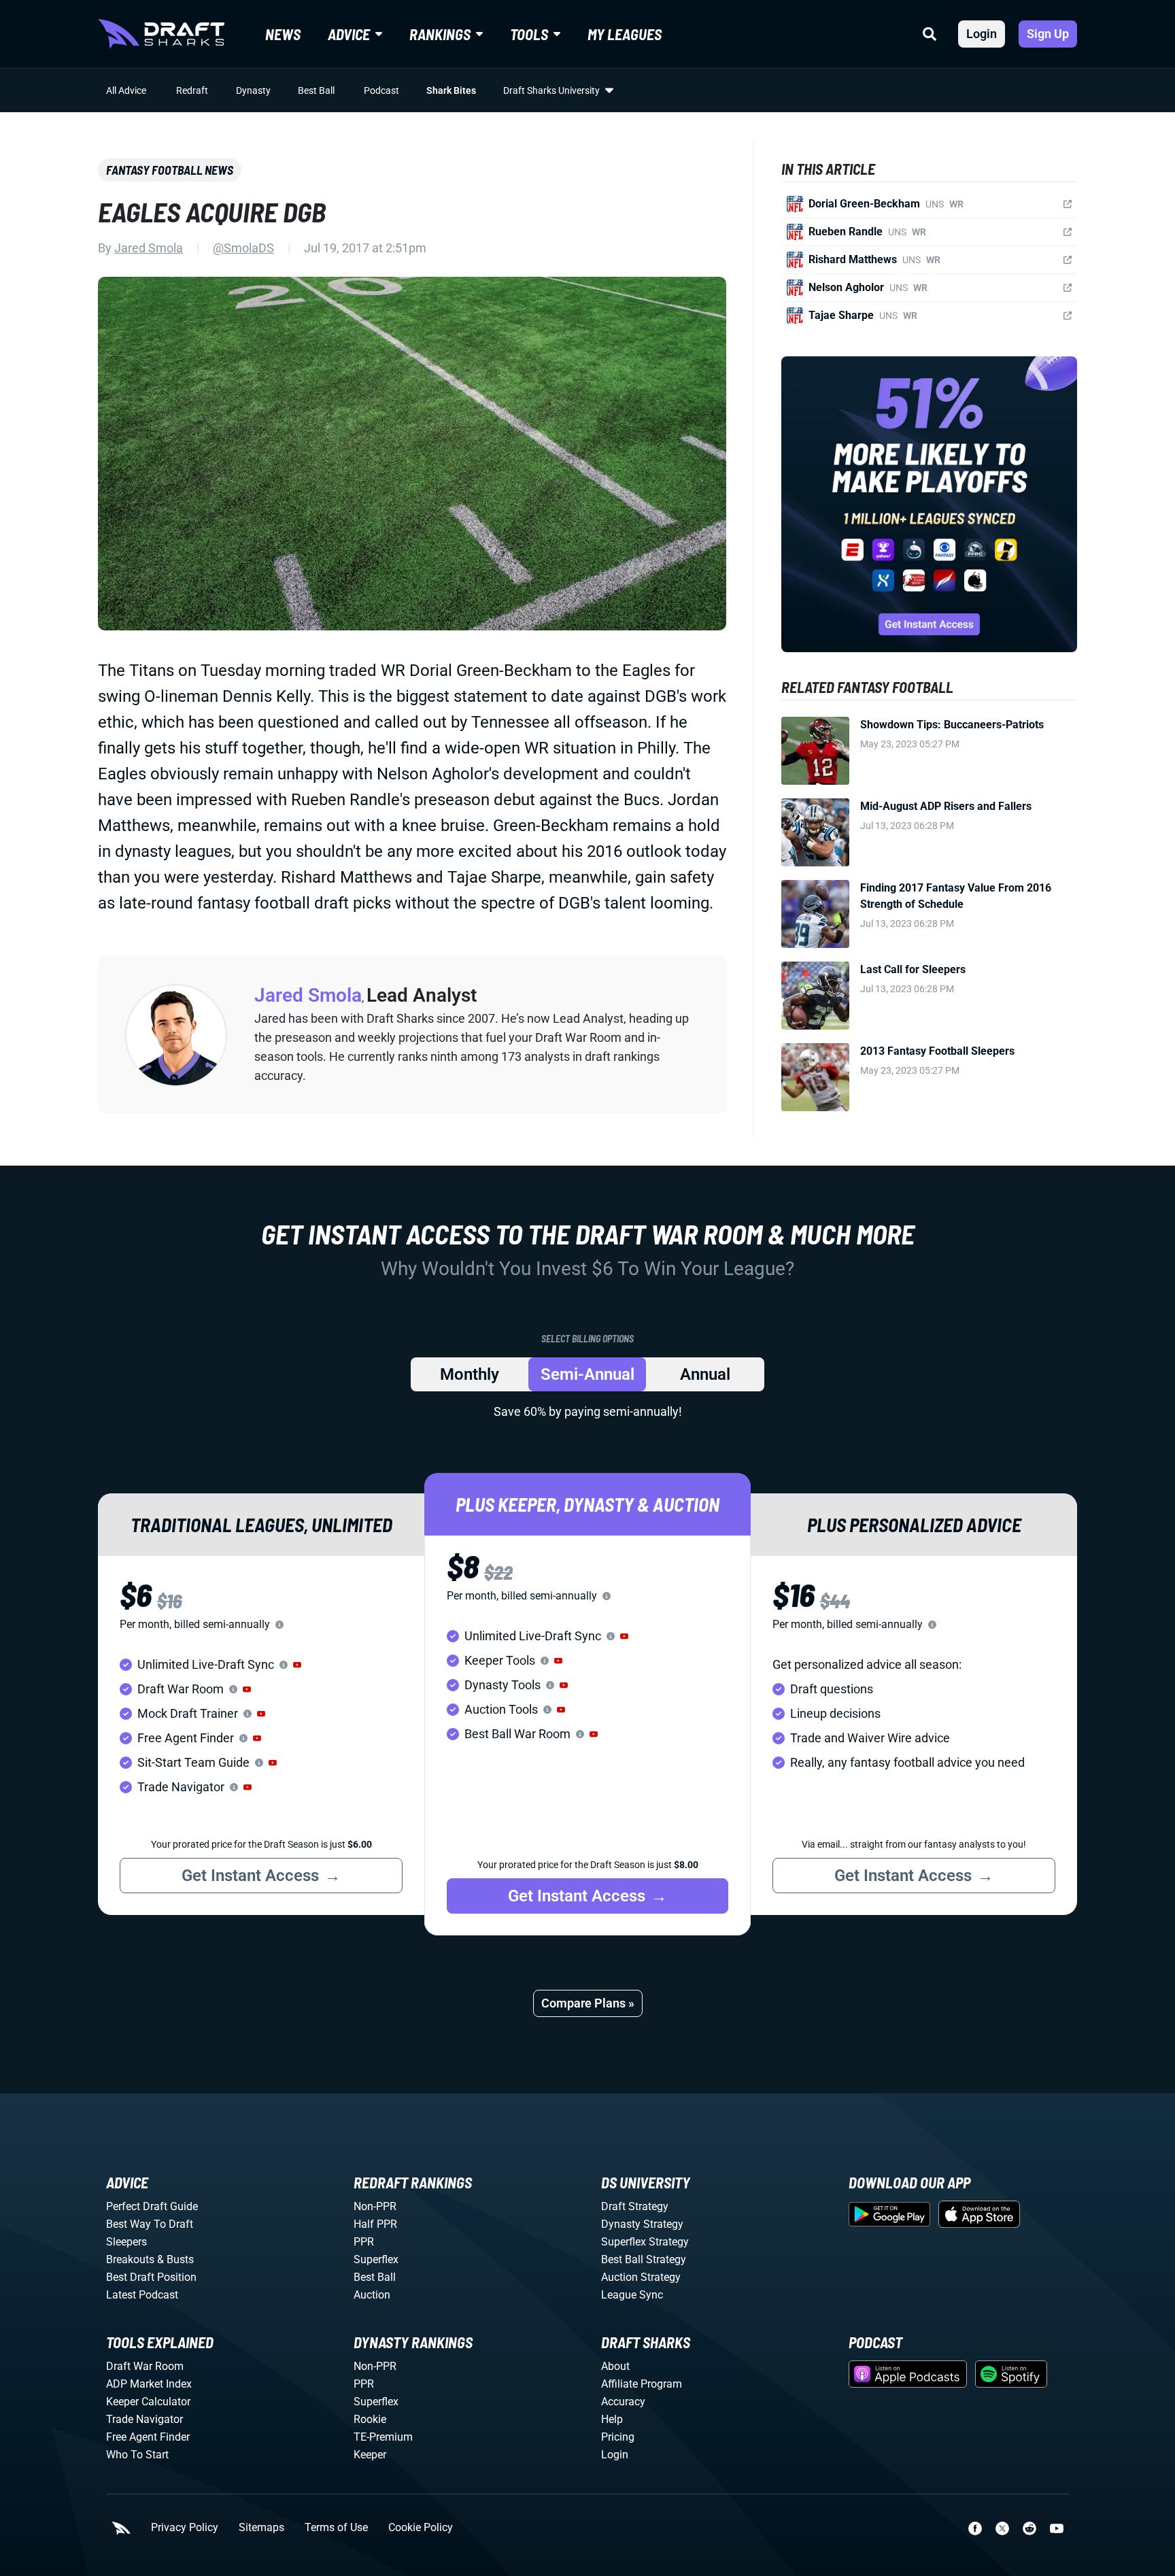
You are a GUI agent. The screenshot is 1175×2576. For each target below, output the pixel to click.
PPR (364, 2242)
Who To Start (137, 2455)
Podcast (381, 90)
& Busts (175, 2259)
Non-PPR (375, 2206)
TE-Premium (383, 2437)
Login (982, 34)
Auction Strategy (641, 2277)
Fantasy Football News (170, 170)
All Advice (126, 90)
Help (612, 2419)
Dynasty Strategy (642, 2224)
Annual (705, 1374)
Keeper (370, 2455)
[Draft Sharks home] (161, 34)
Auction (372, 2295)
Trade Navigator (144, 2419)
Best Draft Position (151, 2277)
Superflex (376, 2259)
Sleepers (126, 2242)
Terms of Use (336, 2528)
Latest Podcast (142, 2295)
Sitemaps (261, 2528)
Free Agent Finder (148, 2437)
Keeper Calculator (148, 2402)
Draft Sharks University (551, 90)
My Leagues (625, 34)
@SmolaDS (243, 248)
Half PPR (375, 2224)
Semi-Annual (587, 1374)
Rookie (370, 2419)
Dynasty (253, 90)
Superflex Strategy (645, 2242)
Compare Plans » (588, 2003)
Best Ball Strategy (644, 2259)
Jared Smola (149, 248)
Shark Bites (451, 90)
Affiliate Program (642, 2384)
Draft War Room (145, 2366)
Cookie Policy (421, 2528)
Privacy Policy (185, 2528)
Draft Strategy (635, 2206)
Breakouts (130, 2259)
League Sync (632, 2295)
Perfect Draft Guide (152, 2206)
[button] (297, 1665)
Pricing (618, 2437)
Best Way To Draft (150, 2224)
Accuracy (623, 2402)
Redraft (192, 90)
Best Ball (316, 90)
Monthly (470, 1374)
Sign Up (1048, 34)
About (615, 2366)
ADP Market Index (149, 2384)
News (283, 34)
